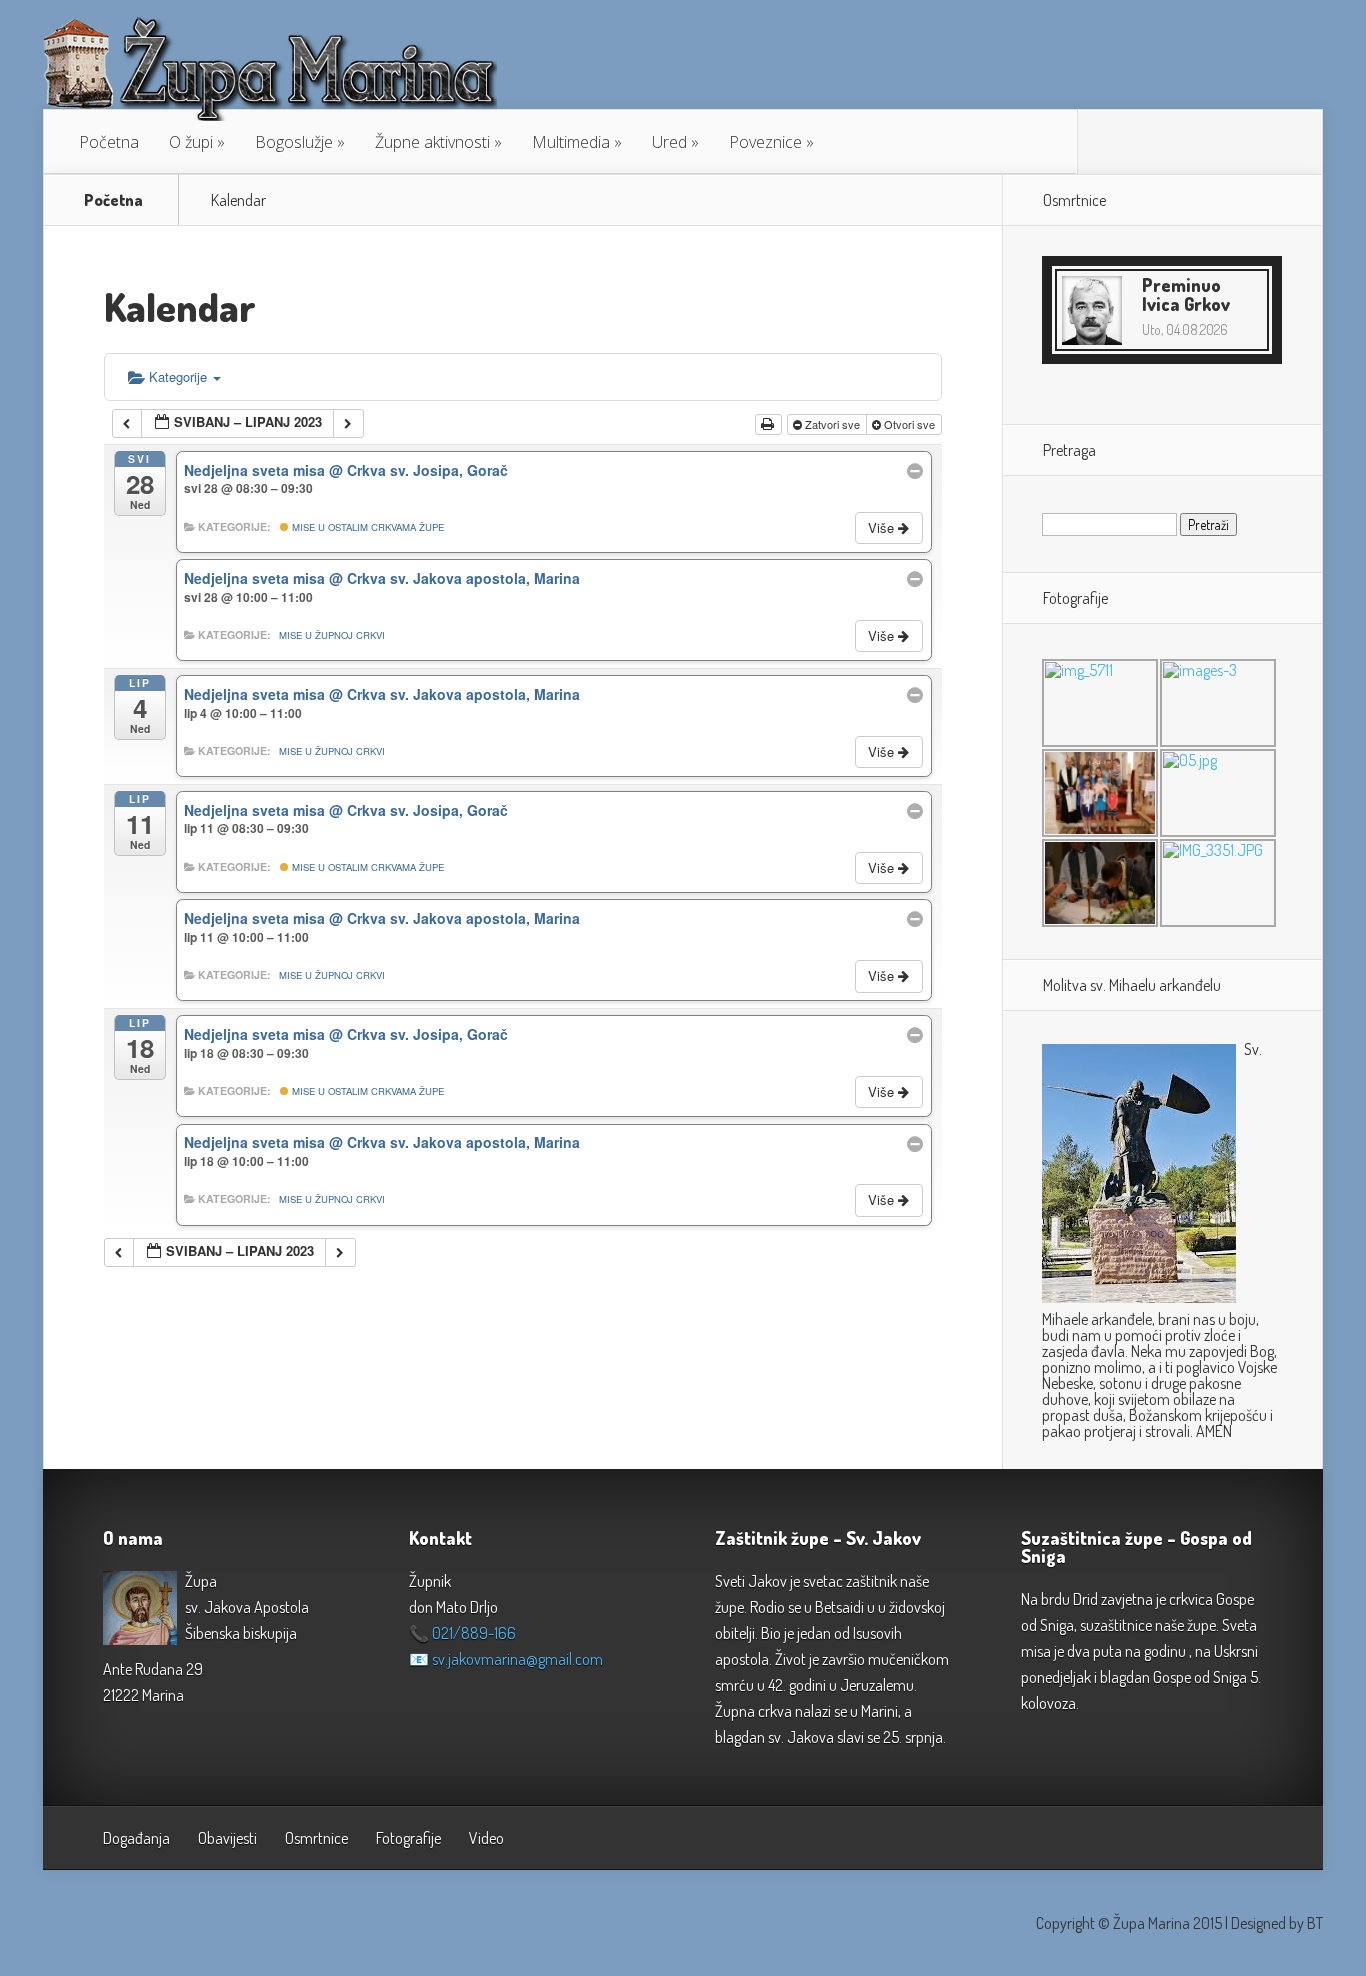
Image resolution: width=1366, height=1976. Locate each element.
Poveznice (765, 142)
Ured (669, 142)
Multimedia (571, 142)
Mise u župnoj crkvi (332, 635)
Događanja (136, 1838)
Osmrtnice (316, 1838)
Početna (109, 142)
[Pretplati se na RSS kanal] (1108, 142)
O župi (191, 142)
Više (883, 527)
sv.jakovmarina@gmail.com (517, 1659)
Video (486, 1838)
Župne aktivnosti (432, 142)
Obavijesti (227, 1838)
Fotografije (408, 1838)
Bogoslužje (294, 142)
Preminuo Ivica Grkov (1186, 294)
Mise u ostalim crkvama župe (366, 527)
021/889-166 (474, 1633)
